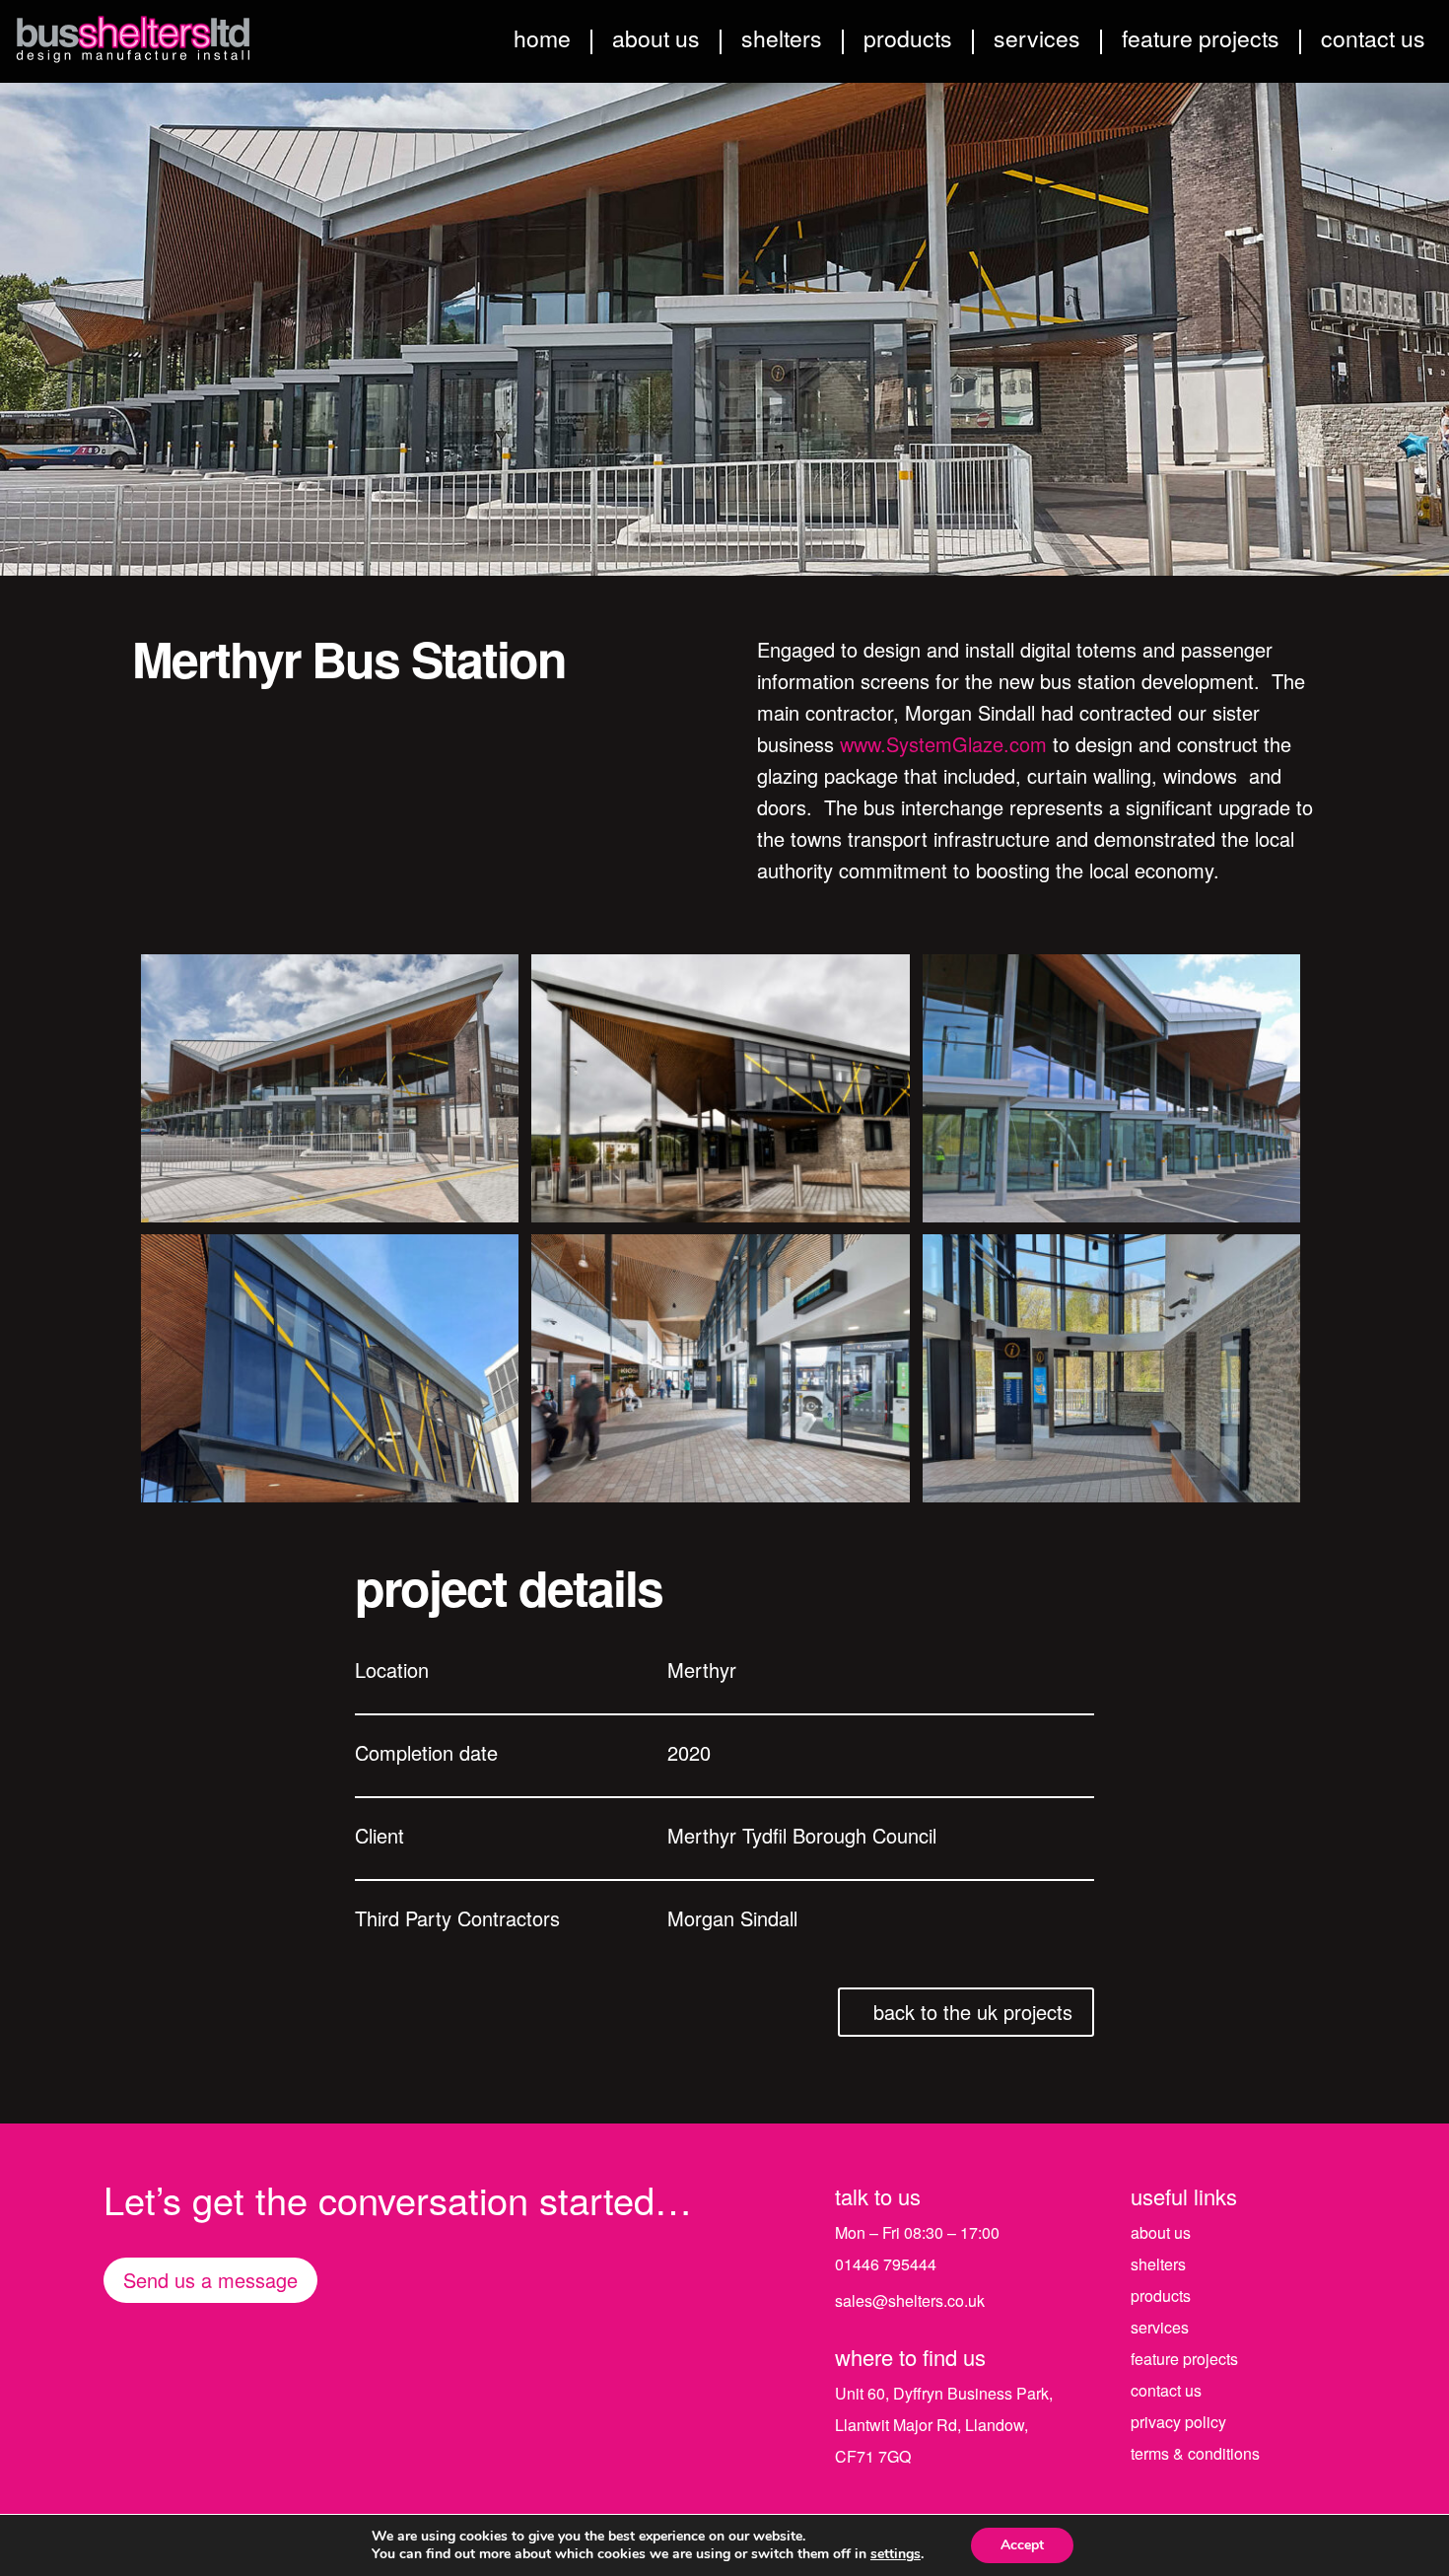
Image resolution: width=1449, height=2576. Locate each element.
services (1037, 42)
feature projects (1201, 42)
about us (656, 42)
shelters (782, 42)
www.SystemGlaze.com (943, 744)
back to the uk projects (973, 2012)
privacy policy (1178, 2422)
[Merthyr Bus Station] (330, 1214)
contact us (1373, 42)
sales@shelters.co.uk (910, 2300)
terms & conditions (1195, 2453)
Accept (1022, 2545)
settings (896, 2554)
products (908, 42)
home (542, 42)
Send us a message (210, 2280)
